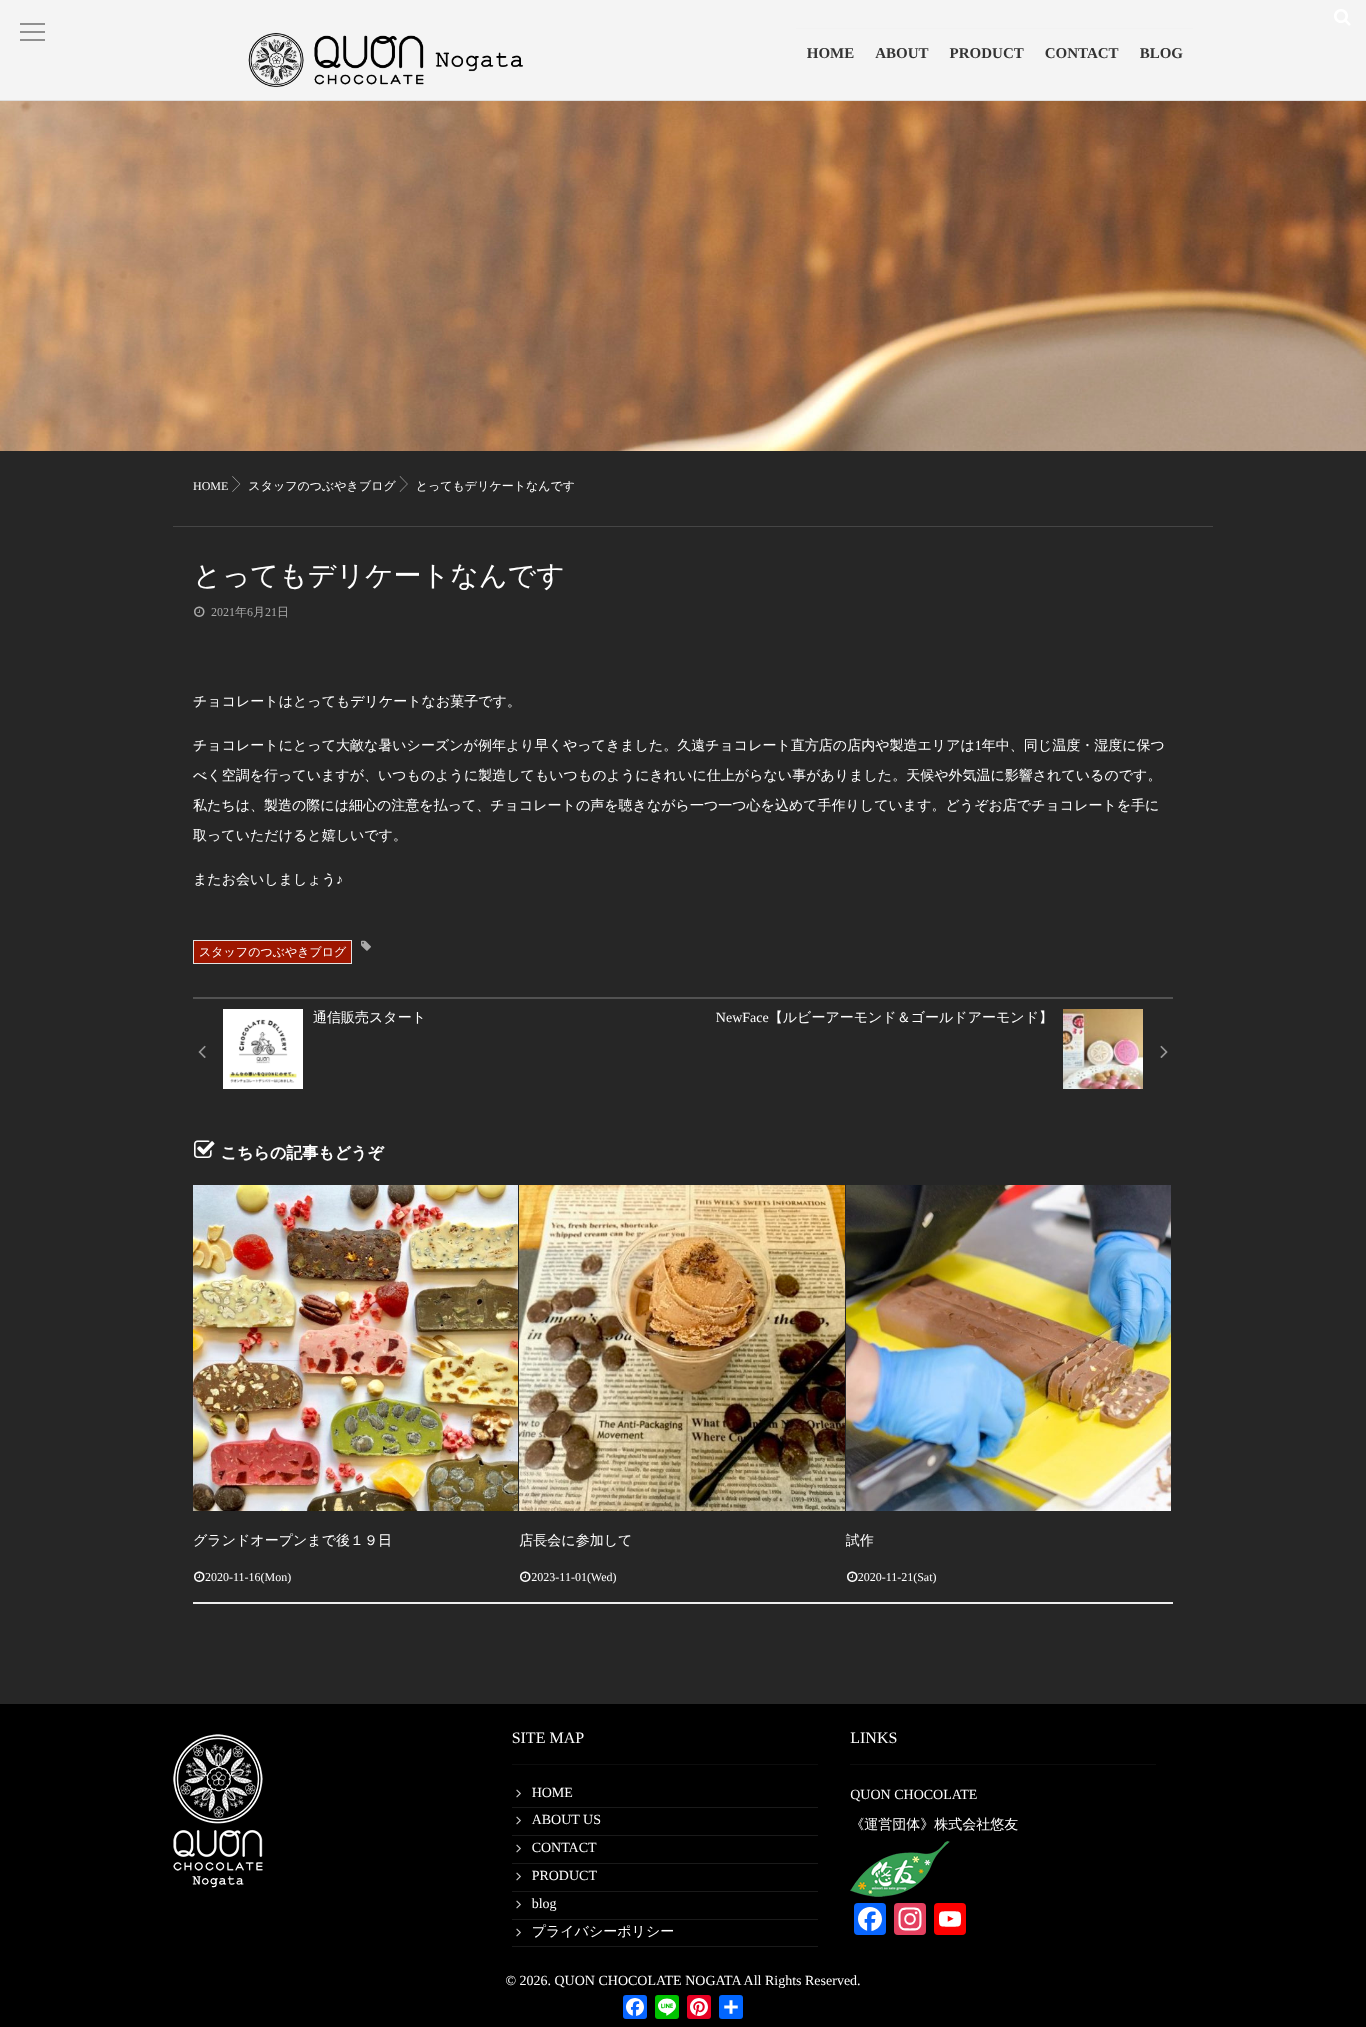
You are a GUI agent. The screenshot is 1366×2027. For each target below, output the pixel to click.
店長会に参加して (575, 1541)
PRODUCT (987, 54)
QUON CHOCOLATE (913, 1795)
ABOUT (901, 54)
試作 (860, 1541)
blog (544, 1904)
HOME (831, 54)
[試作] (1008, 1347)
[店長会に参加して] (681, 1347)
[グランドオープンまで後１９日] (355, 1347)
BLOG (1161, 54)
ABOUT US (566, 1820)
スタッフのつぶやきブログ (272, 952)
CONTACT (1082, 54)
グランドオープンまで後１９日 (292, 1541)
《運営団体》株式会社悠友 (934, 1825)
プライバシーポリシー (603, 1932)
